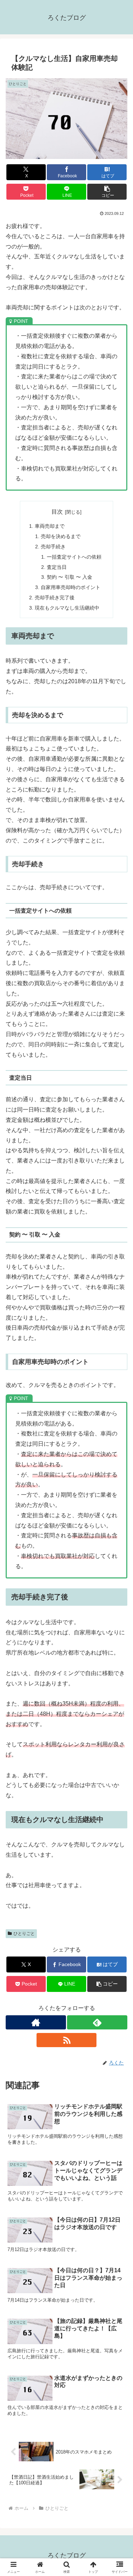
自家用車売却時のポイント (71, 587)
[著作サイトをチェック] (36, 2022)
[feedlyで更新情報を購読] (97, 2022)
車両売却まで (50, 526)
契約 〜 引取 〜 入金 (70, 577)
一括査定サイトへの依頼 (74, 557)
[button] (107, 192)
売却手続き (53, 547)
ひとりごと (24, 1934)
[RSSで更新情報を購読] (67, 2040)
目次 (57, 512)
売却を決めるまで (61, 536)
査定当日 (57, 567)
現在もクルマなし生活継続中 (67, 608)
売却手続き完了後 (55, 598)
